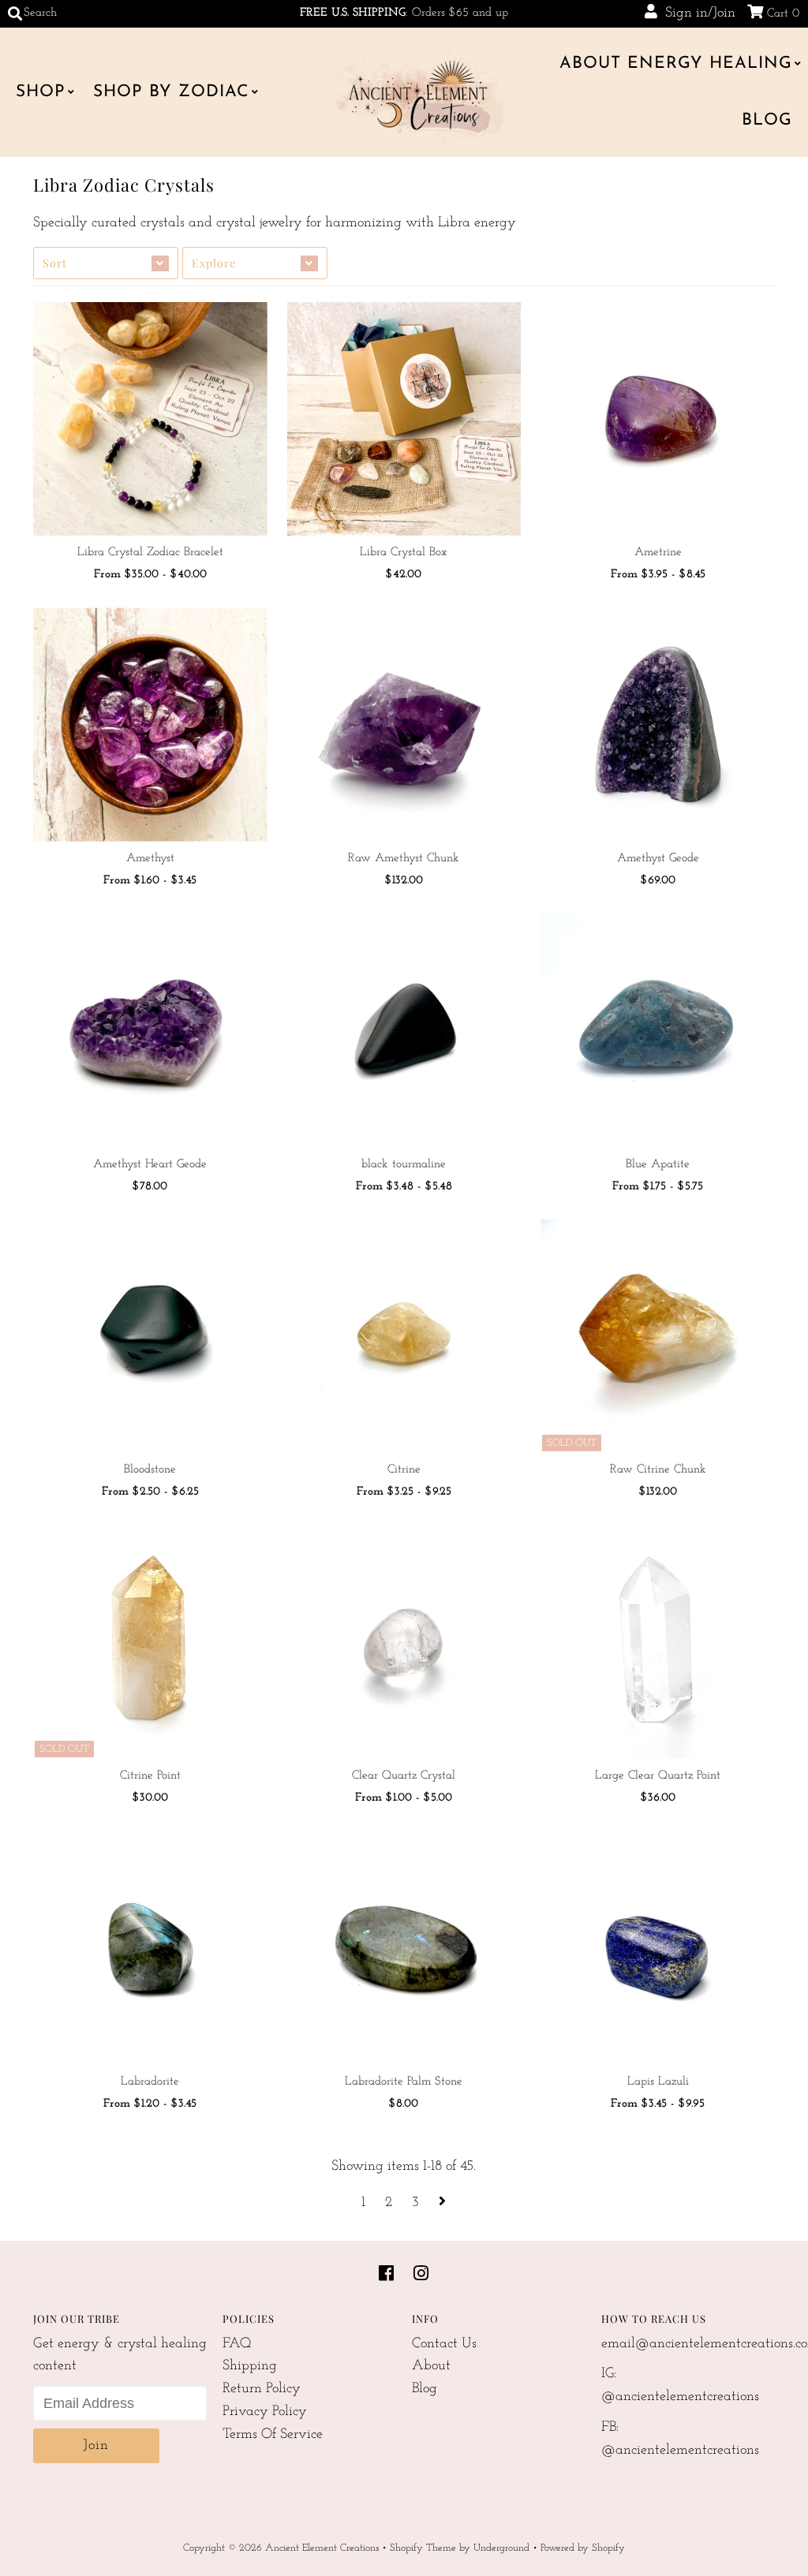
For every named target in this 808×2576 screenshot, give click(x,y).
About (431, 2366)
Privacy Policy (265, 2412)
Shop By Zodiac (171, 92)
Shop (41, 92)
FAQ (237, 2344)
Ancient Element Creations (322, 2548)
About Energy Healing (676, 63)
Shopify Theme (423, 2548)
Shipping (250, 2366)
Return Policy (262, 2389)
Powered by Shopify (583, 2548)
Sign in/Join (696, 13)
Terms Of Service (273, 2435)
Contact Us (444, 2344)
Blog (767, 120)
